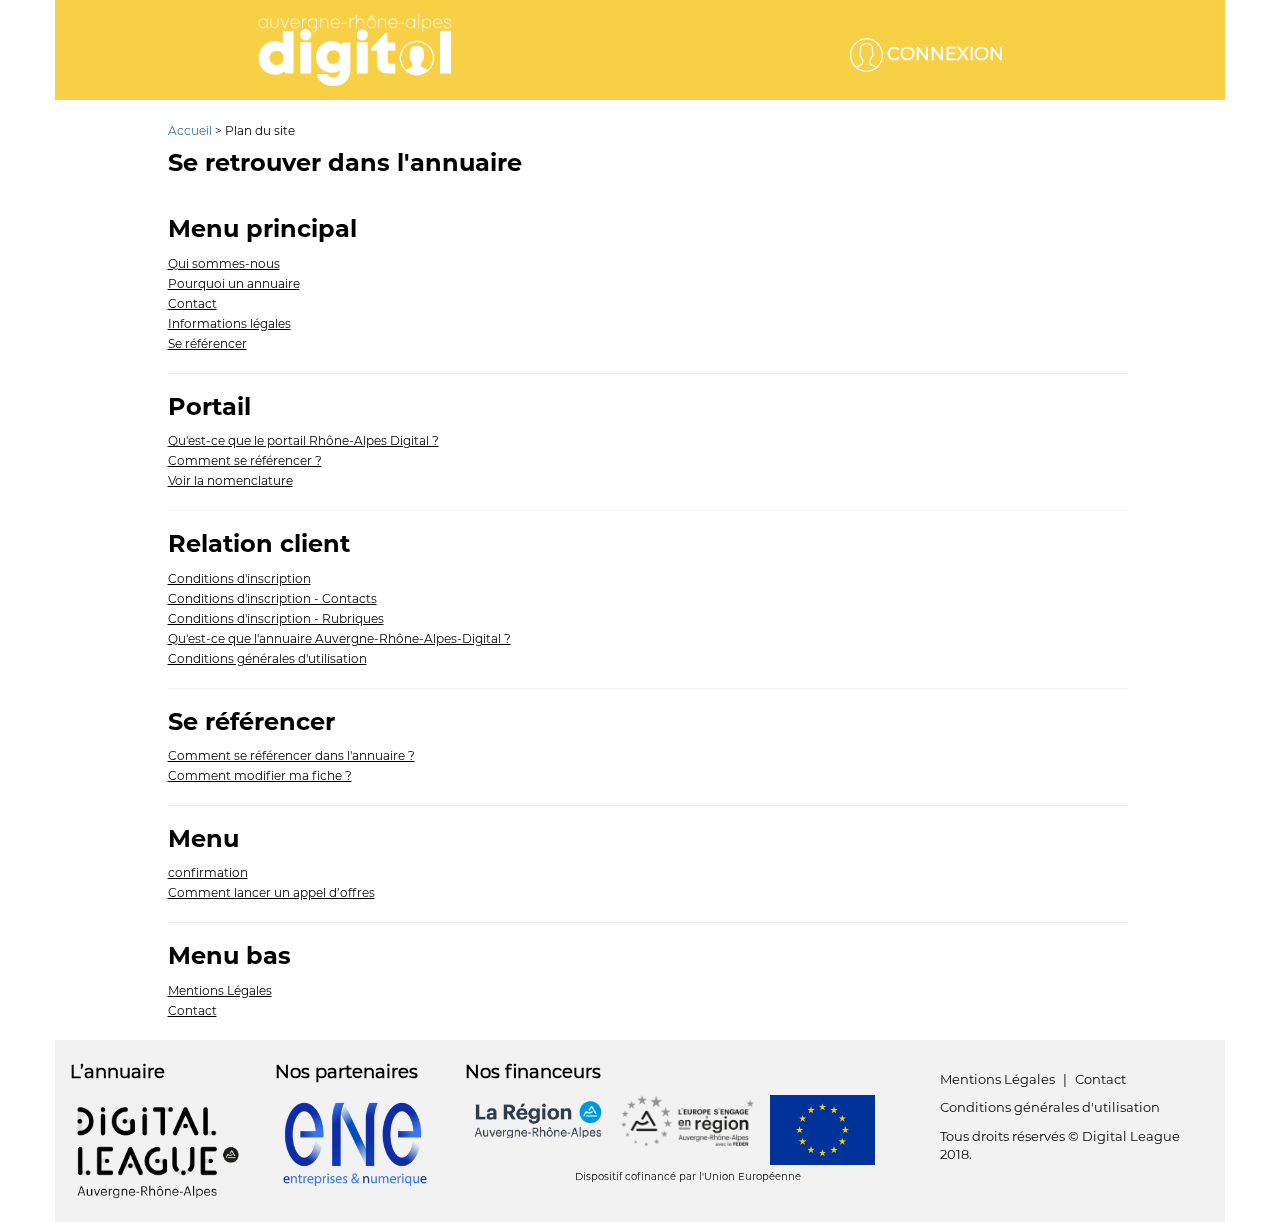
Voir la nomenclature (230, 480)
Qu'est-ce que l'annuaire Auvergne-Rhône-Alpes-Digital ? (339, 638)
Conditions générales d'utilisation (267, 658)
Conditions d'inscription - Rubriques (276, 618)
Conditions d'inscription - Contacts (272, 598)
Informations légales (229, 323)
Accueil (191, 130)
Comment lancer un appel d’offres (271, 892)
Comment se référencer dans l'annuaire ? (291, 755)
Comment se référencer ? (245, 460)
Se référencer (207, 343)
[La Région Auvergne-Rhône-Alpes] (539, 1119)
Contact (192, 303)
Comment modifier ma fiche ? (260, 775)
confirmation (208, 872)
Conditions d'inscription (239, 578)
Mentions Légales (220, 990)
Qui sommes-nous (224, 263)
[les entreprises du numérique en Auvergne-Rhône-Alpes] (157, 1150)
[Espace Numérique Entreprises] (355, 1142)
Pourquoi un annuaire (234, 283)
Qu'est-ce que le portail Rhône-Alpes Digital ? (303, 440)
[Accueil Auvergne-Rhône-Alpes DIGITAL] (355, 50)
